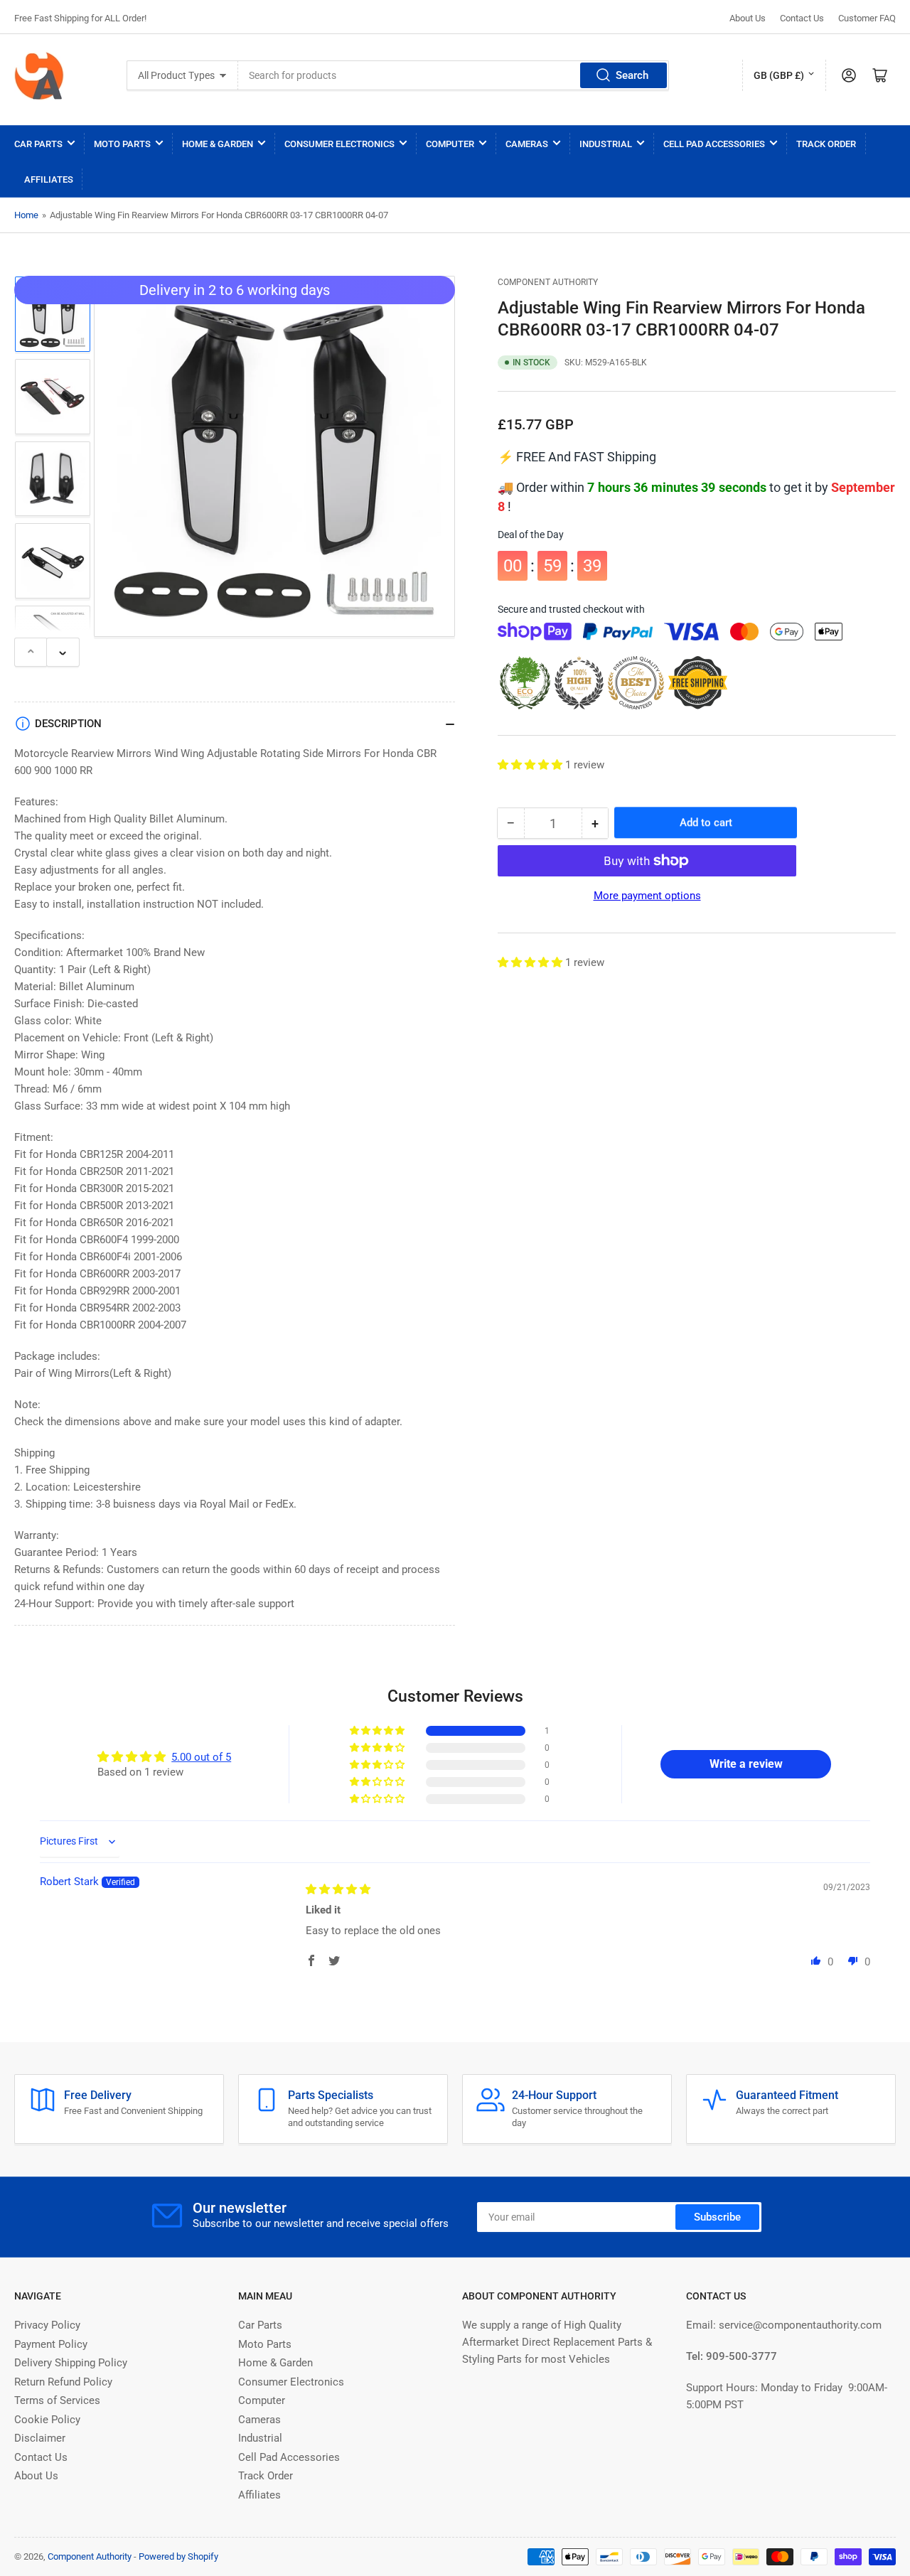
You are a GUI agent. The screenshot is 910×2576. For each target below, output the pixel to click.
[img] (338, 1889)
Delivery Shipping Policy (71, 2363)
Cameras (527, 144)
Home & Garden (218, 144)
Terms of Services (57, 2400)
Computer (450, 144)
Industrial (606, 144)
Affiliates (49, 179)
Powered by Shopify (178, 2556)
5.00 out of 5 (201, 1757)
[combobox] (454, 75)
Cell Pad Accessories (714, 144)
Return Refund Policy (63, 2382)
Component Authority (548, 282)
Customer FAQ (867, 18)
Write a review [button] (746, 1764)
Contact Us (802, 18)
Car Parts (38, 144)
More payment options (647, 896)
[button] (531, 765)
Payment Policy (51, 2344)
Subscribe (717, 2217)
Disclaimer (40, 2438)
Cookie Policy (47, 2420)
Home (26, 215)
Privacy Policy (47, 2325)
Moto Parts (122, 144)
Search (632, 75)
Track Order (826, 144)
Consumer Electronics (339, 144)
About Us (748, 18)
